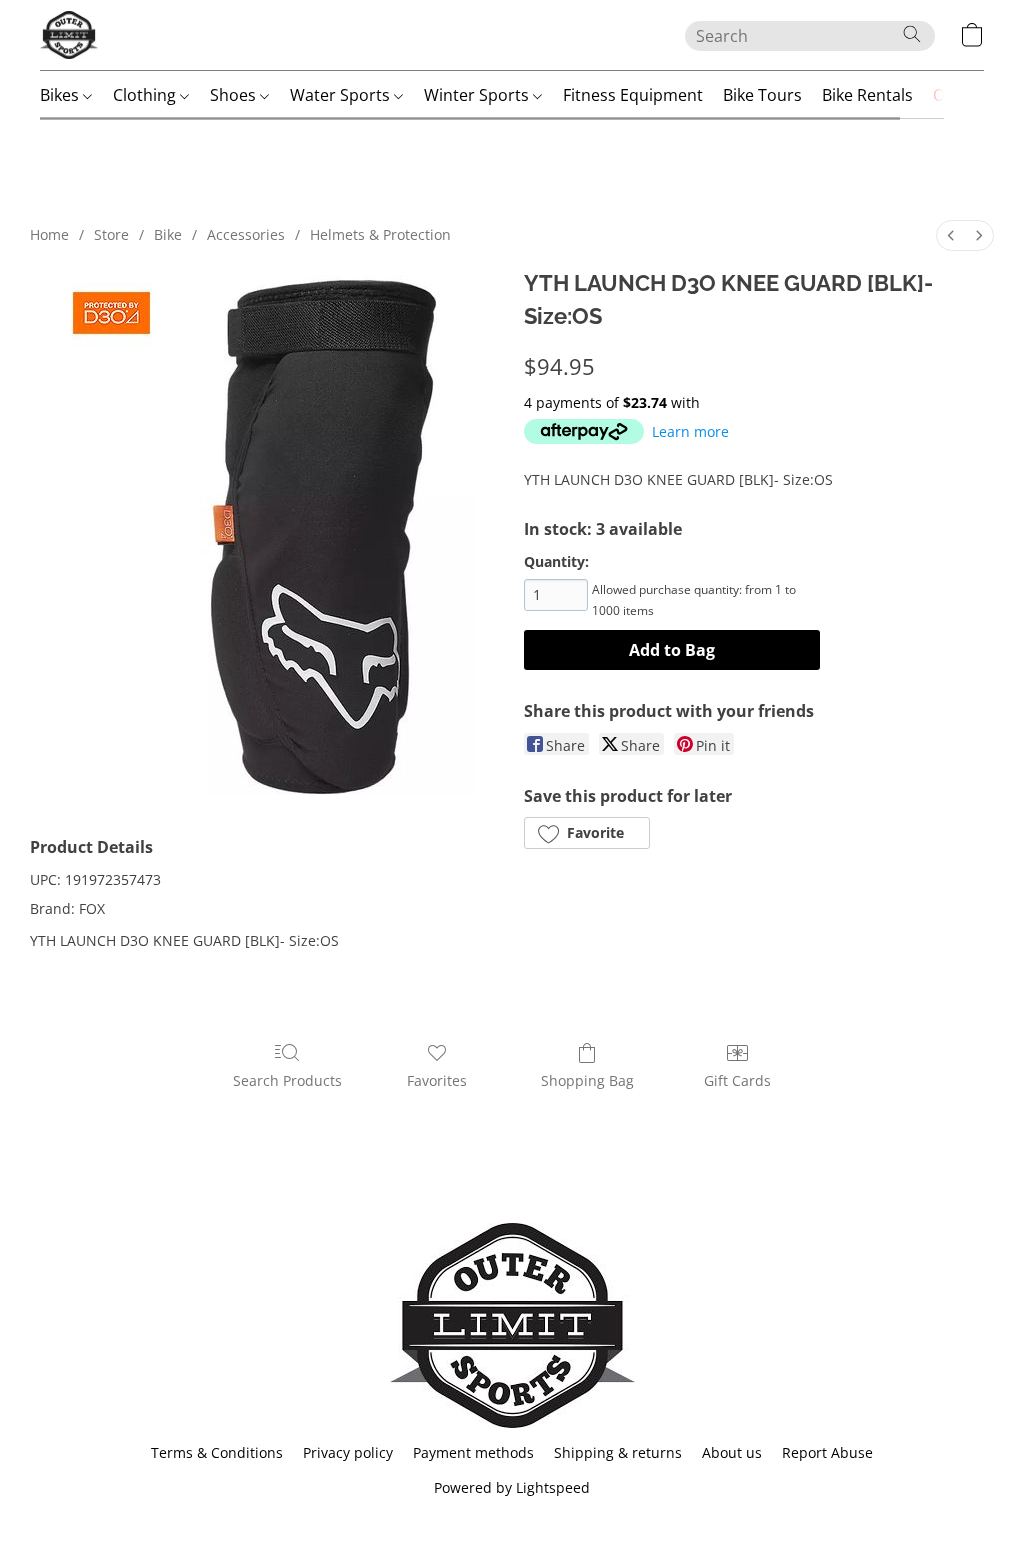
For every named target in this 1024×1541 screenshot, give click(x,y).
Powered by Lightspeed (512, 1487)
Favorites (437, 1080)
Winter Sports (478, 95)
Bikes (61, 95)
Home (49, 234)
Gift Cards (737, 1080)
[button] (69, 35)
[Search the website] (912, 34)
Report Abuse (827, 1452)
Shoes (235, 95)
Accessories (246, 234)
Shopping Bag (587, 1080)
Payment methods (473, 1452)
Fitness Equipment (633, 95)
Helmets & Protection (380, 234)
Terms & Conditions (217, 1452)
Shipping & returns (618, 1452)
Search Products (287, 1080)
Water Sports (342, 95)
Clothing (146, 95)
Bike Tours (762, 95)
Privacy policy (348, 1452)
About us (732, 1452)
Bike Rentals (867, 95)
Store (111, 234)
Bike (168, 234)
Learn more (690, 431)
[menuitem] (951, 235)
